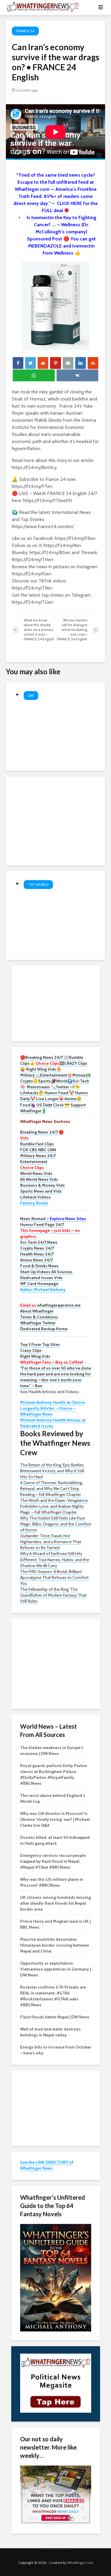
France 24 (25, 31)
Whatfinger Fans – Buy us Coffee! (52, 1362)
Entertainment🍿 (56, 1075)
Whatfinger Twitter (38, 1323)
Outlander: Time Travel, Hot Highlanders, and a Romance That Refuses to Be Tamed (51, 1542)
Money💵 (81, 1075)
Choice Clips (32, 1167)
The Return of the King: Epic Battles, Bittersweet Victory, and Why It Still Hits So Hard (52, 1471)
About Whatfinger (37, 1311)
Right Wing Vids (35, 1356)
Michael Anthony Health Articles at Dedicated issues (53, 1423)
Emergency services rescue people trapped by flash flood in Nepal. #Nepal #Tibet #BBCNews (53, 1861)
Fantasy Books (34, 1203)
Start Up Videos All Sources (46, 1272)
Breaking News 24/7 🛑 (42, 1132)
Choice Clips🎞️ (50, 1063)
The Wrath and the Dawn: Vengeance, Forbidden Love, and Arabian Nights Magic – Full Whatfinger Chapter (54, 1506)
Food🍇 (28, 1105)
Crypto (27, 1081)
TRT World (38, 884)
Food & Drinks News (39, 1266)
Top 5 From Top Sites (40, 1344)
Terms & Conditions (39, 1317)
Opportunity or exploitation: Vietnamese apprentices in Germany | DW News (55, 1969)
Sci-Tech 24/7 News (39, 1242)
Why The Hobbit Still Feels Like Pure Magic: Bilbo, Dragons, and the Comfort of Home (56, 1524)
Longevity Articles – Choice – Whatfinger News (48, 1411)
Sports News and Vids (41, 1191)
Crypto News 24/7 (37, 1248)
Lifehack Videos (36, 1197)
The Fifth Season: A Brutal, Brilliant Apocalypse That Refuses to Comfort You (54, 1577)
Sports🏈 (47, 1081)
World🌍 (64, 1081)
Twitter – (64, 1087)
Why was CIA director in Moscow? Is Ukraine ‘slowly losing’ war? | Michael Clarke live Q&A (55, 1819)
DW (31, 695)
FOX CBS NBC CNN (38, 1150)
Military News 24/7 (38, 1156)
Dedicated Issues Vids (41, 1278)
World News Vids (36, 1173)
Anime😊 (73, 1099)
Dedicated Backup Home (44, 1329)
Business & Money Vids (42, 1185)
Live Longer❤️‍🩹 (50, 1099)
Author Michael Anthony (43, 1289)
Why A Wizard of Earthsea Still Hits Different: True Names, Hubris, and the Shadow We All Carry (55, 1559)
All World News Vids (39, 1179)
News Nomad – (53, 1219)
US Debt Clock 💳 (53, 1105)
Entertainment (34, 1162)
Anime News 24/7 (36, 1260)
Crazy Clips (31, 1350)
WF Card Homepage (39, 1284)
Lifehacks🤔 (32, 1093)
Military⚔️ (30, 1075)
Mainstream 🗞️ (41, 1087)
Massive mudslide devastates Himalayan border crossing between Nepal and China (55, 1945)
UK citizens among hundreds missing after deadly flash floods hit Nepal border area (55, 1903)
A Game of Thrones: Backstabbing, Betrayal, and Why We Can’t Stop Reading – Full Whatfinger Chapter (52, 1489)
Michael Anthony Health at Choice (52, 1402)
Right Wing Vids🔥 (44, 1069)
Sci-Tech (81, 1081)
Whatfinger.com (80, 2563)
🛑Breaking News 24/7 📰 (44, 1057)
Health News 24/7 (37, 1254)
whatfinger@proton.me (50, 1305)
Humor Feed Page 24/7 (42, 1225)
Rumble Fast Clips (37, 1144)
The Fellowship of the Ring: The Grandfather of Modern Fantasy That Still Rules (53, 1595)
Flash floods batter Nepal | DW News (55, 2017)
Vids (24, 1138)
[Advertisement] (56, 1003)
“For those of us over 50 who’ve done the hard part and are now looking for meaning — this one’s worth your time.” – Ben (56, 1377)
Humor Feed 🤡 (59, 1093)
